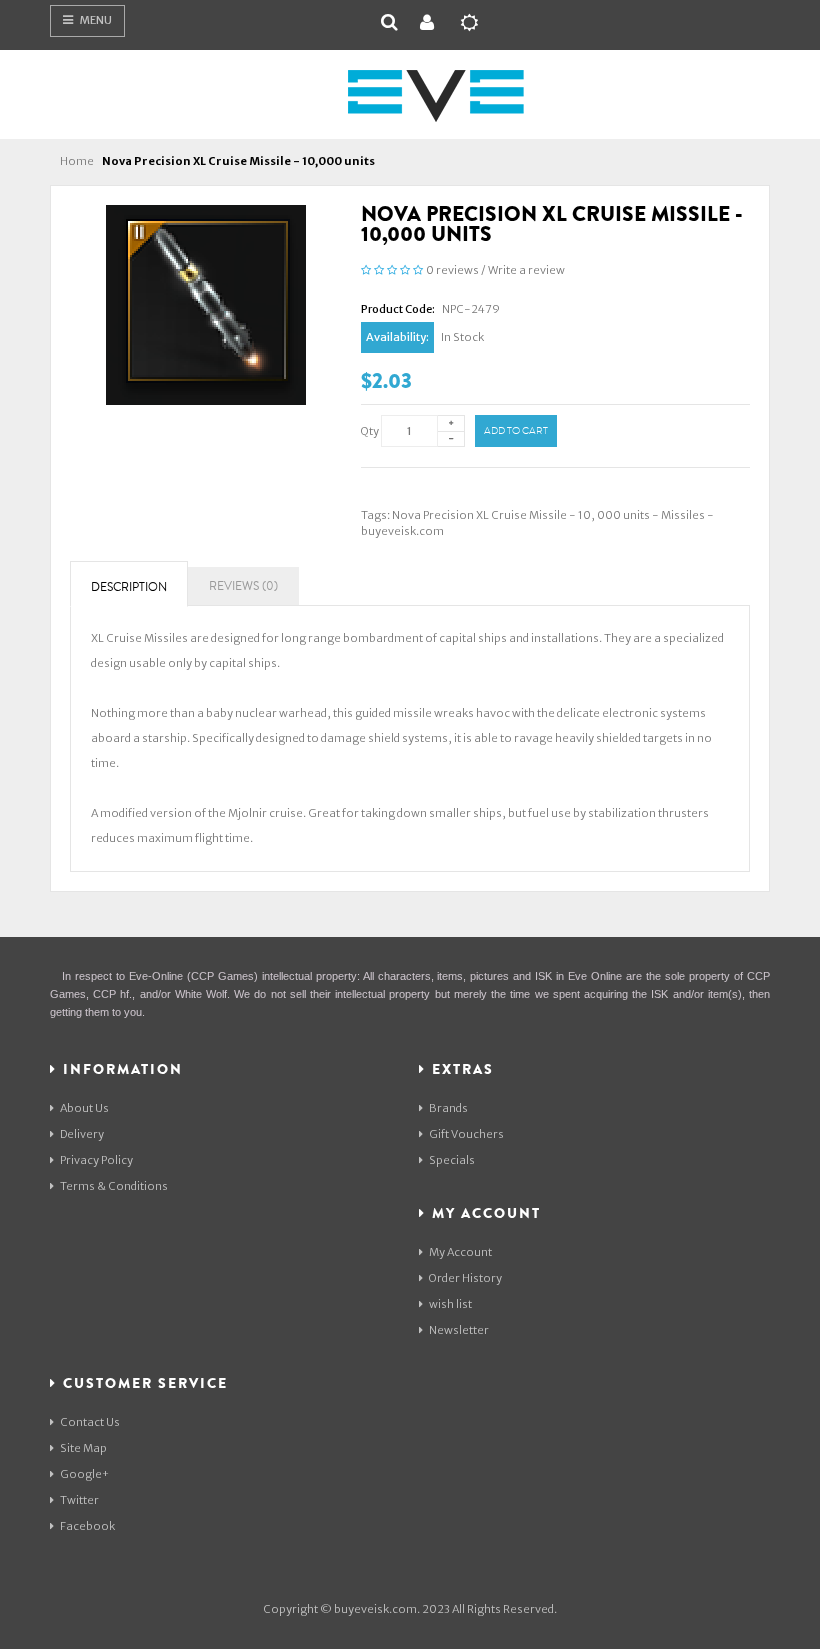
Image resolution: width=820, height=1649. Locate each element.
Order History (465, 1278)
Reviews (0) (243, 586)
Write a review (526, 270)
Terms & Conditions (114, 1186)
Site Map (83, 1448)
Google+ (84, 1474)
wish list (450, 1304)
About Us (84, 1108)
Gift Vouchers (466, 1134)
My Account (460, 1252)
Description (129, 587)
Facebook (87, 1526)
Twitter (79, 1500)
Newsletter (459, 1330)
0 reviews (452, 270)
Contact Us (90, 1422)
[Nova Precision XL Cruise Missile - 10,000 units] (206, 304)
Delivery (82, 1134)
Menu (95, 20)
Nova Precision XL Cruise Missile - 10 (491, 515)
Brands (448, 1108)
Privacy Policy (96, 1160)
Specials (452, 1160)
